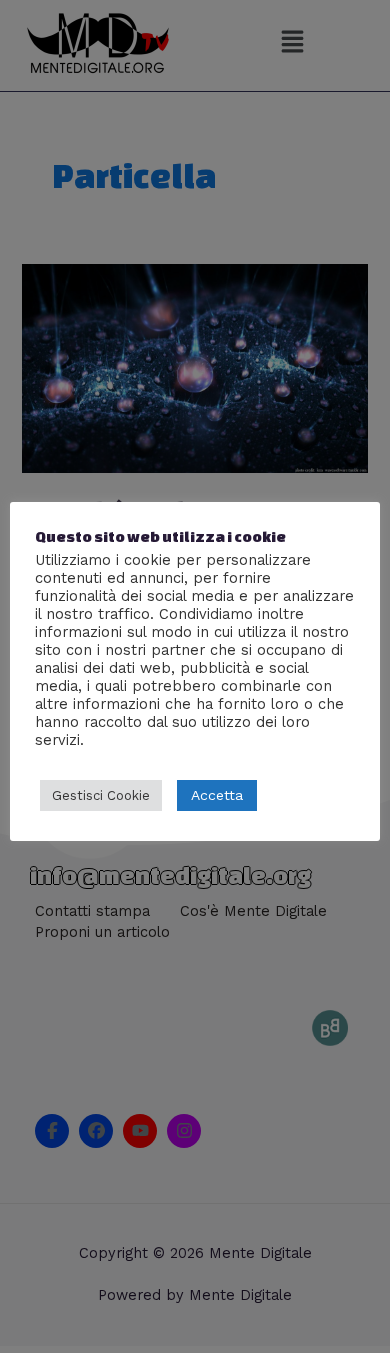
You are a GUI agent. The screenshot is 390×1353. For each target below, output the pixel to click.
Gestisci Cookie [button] (101, 795)
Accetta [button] (217, 795)
